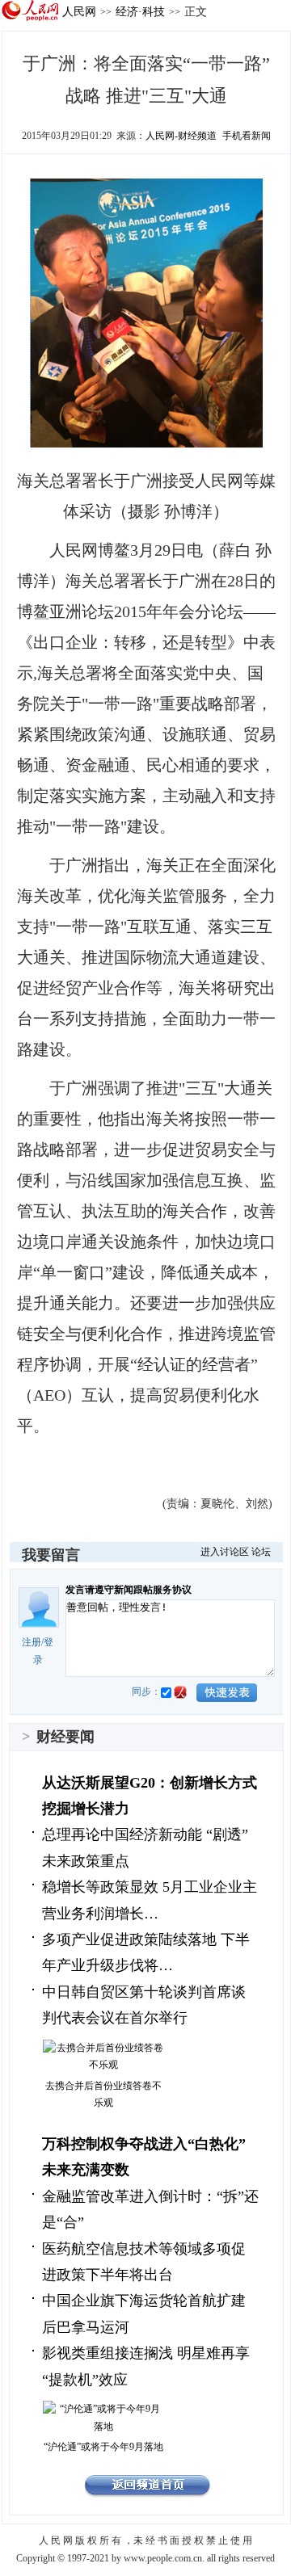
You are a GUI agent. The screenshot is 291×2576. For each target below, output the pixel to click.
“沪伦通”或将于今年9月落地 (103, 2447)
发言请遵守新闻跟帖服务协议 (129, 1590)
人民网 (79, 11)
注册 (32, 1642)
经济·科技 (140, 11)
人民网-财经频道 (181, 136)
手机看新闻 (247, 136)
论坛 (261, 1552)
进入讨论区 (225, 1552)
